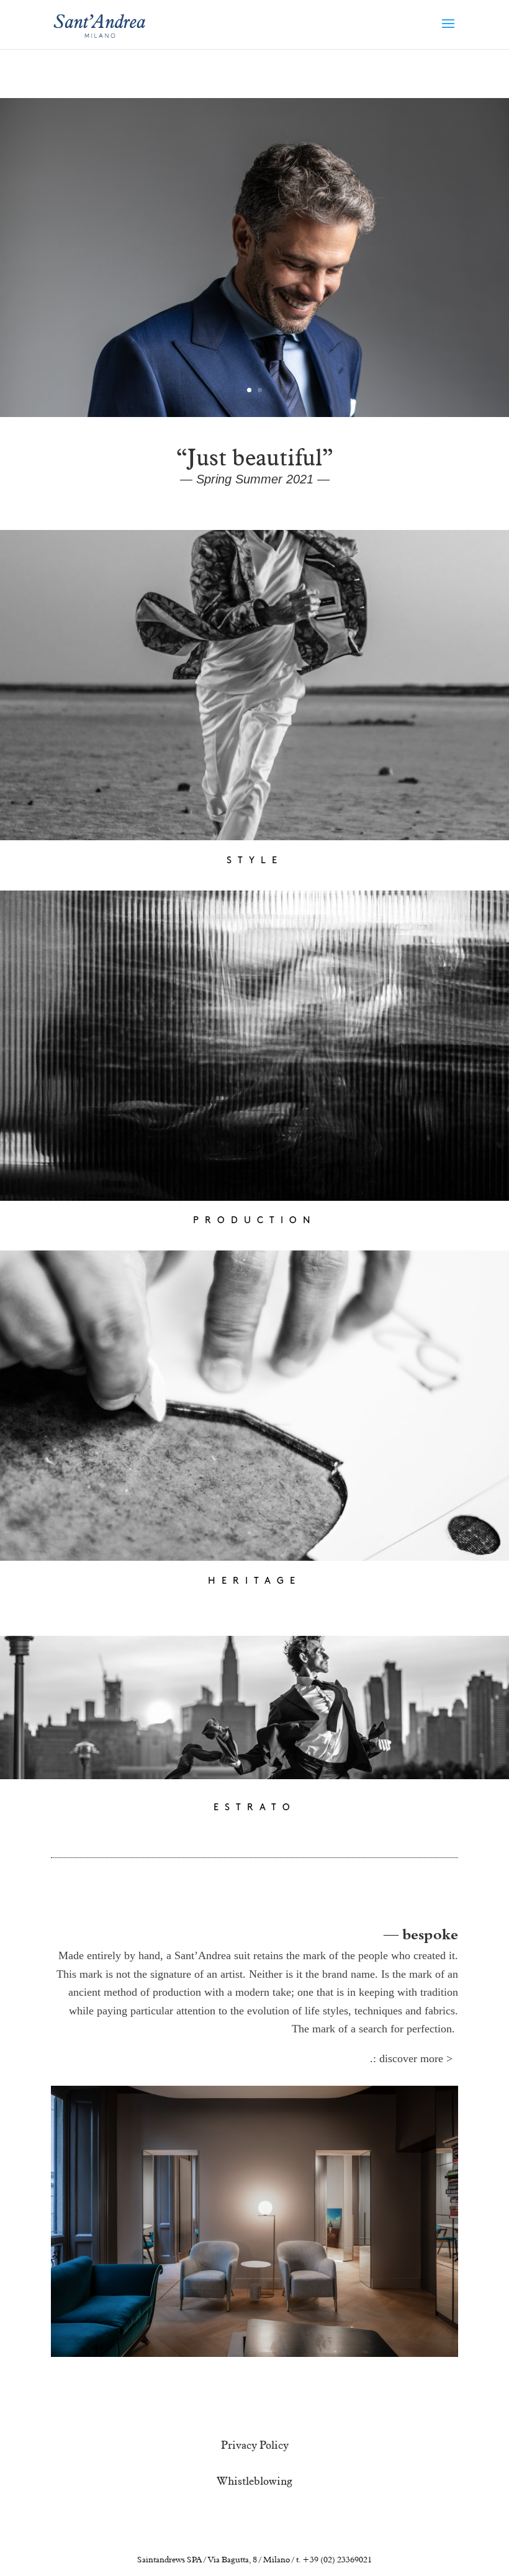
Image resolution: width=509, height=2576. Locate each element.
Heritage (254, 1582)
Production (255, 1221)
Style (255, 861)
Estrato (255, 1808)
